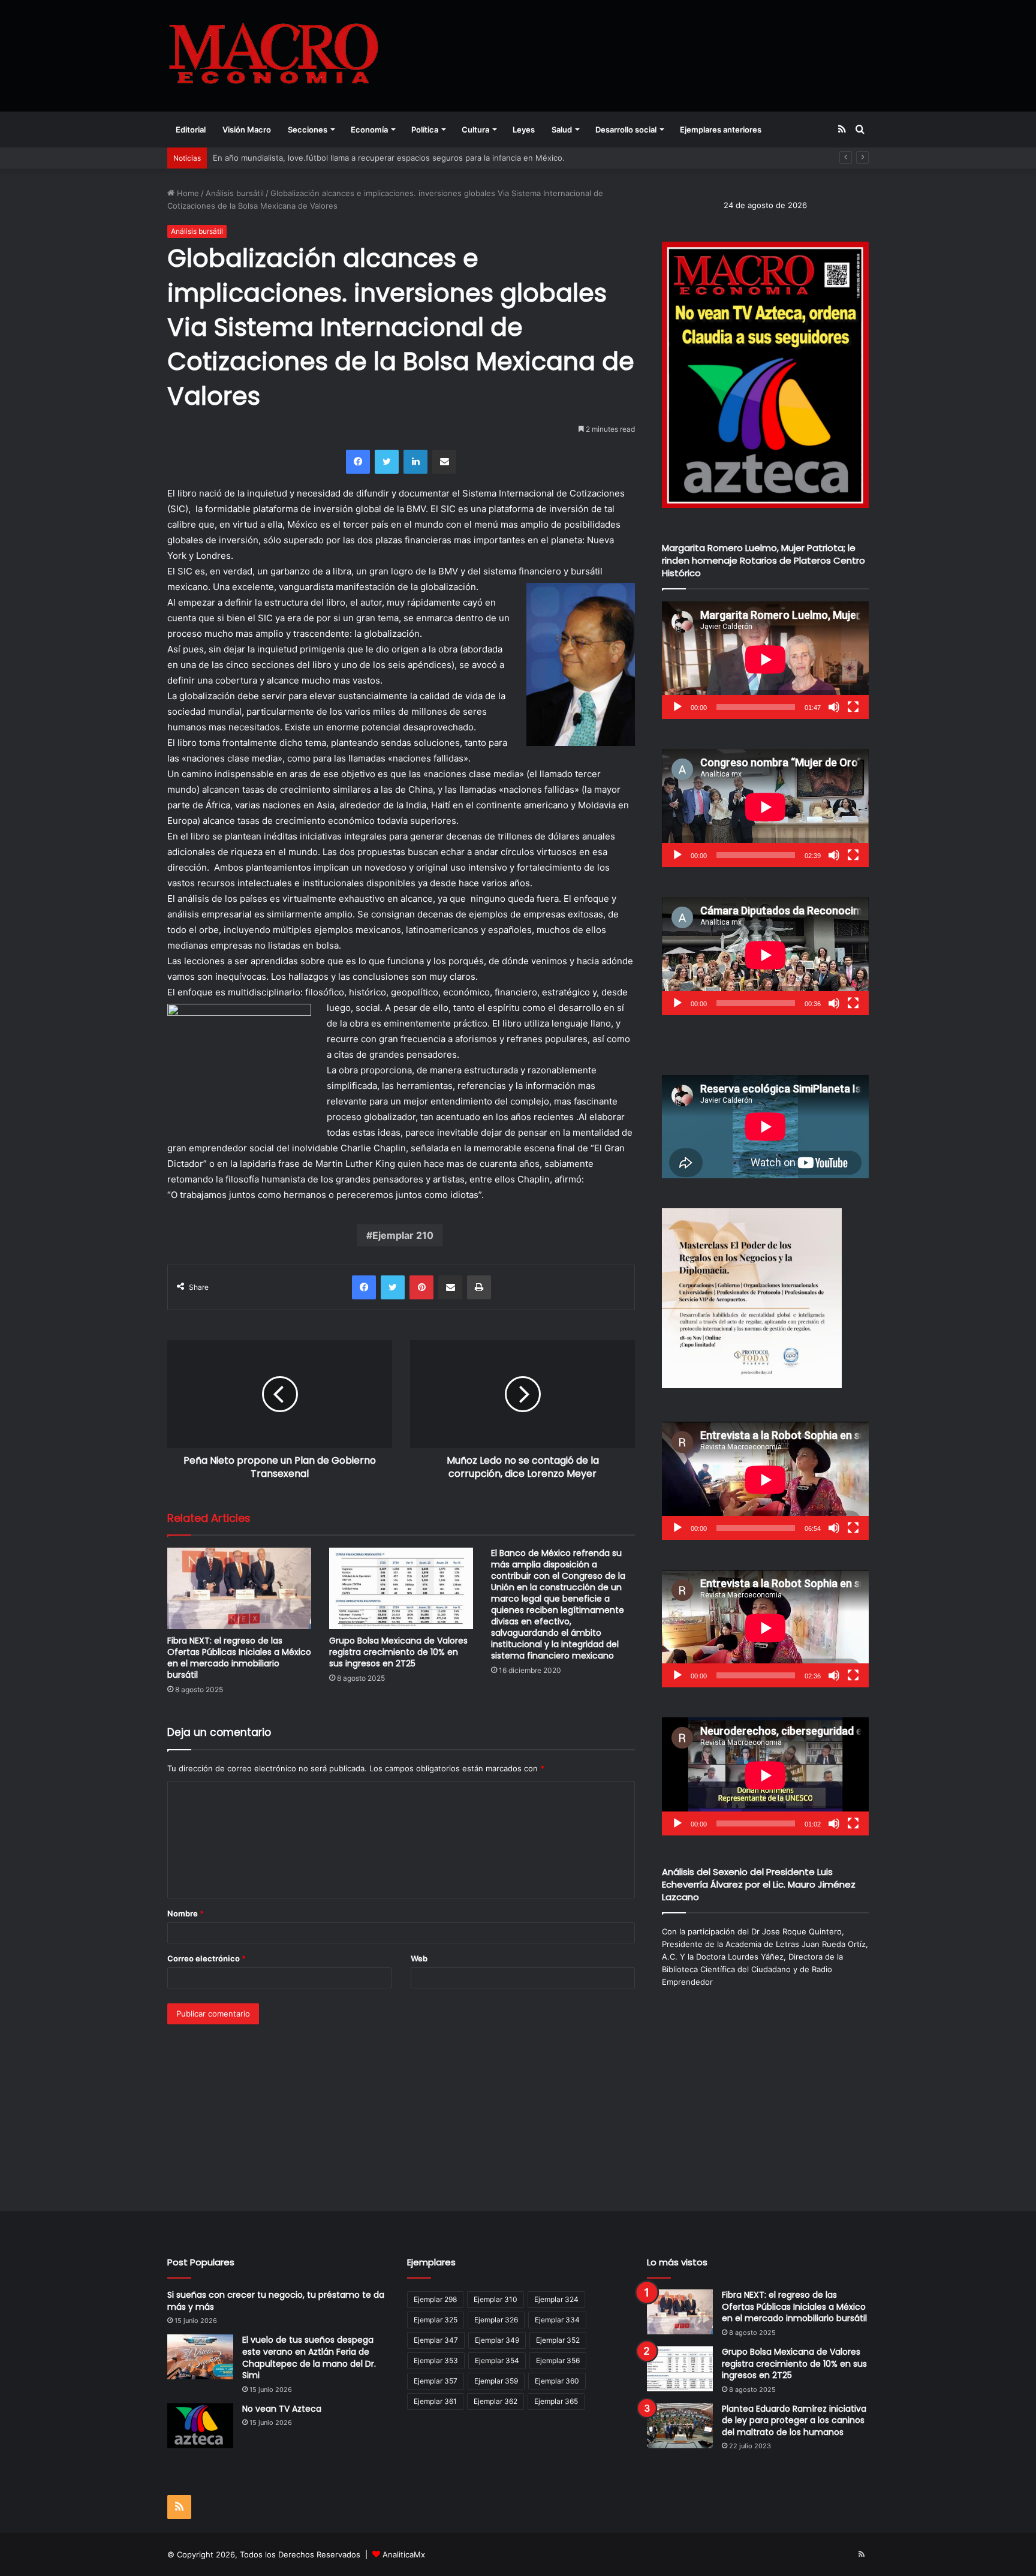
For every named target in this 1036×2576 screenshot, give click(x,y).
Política (425, 130)
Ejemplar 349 (497, 2340)
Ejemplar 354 (497, 2360)
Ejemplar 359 (496, 2381)
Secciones (308, 130)
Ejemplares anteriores (721, 130)
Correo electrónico (207, 1958)
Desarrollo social (626, 130)
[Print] (479, 1287)
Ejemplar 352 (558, 2340)
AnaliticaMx (404, 2554)
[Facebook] (358, 462)
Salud (562, 130)
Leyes (524, 130)
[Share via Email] (444, 462)
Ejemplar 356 (558, 2360)
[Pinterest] (421, 1287)
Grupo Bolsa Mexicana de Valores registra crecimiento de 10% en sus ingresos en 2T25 (398, 1652)
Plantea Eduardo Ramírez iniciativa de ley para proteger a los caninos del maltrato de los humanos (794, 2420)
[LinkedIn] (415, 462)
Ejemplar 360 (557, 2381)
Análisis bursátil (235, 193)
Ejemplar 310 (496, 2299)
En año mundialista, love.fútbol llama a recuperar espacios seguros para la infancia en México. (389, 158)
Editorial (191, 130)
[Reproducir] (677, 707)
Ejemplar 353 (436, 2360)
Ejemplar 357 (436, 2381)
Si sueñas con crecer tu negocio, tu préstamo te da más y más (276, 2301)
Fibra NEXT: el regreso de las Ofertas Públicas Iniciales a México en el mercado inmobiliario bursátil (239, 1658)
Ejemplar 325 (436, 2320)
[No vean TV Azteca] (200, 2426)
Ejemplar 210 (403, 1235)
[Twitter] (387, 462)
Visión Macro (247, 130)
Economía (369, 130)
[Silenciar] (834, 707)
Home (187, 193)
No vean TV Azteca (282, 2409)
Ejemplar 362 (496, 2401)
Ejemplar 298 (435, 2299)
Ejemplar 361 (435, 2401)
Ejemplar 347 (436, 2340)
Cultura (475, 130)
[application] (765, 660)
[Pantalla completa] (853, 707)
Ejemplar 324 (556, 2299)
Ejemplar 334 (557, 2320)
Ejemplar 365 (556, 2401)
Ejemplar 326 (496, 2320)
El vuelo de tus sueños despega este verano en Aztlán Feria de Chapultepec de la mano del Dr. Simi (309, 2357)
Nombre (186, 1913)
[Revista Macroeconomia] (274, 55)
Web (419, 1958)
